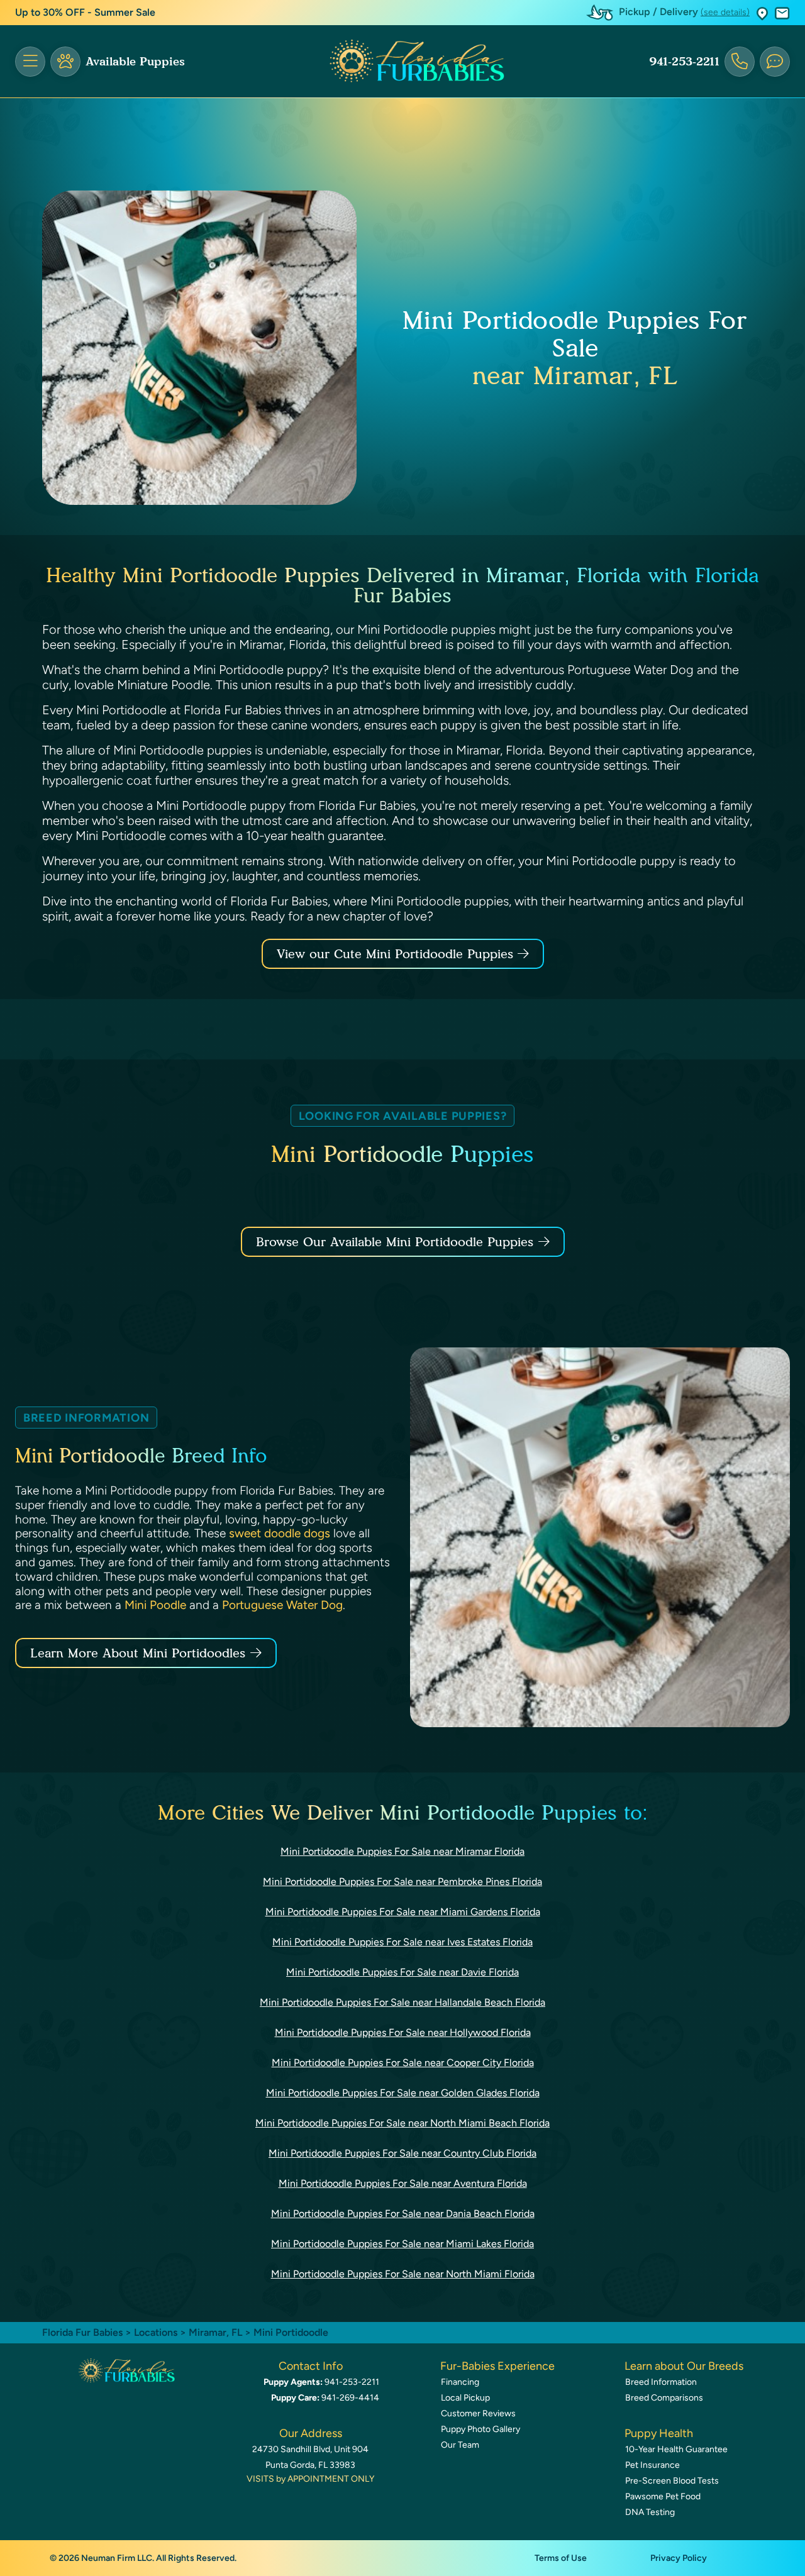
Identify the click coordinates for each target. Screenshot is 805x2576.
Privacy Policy (679, 2558)
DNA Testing (650, 2512)
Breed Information (661, 2382)
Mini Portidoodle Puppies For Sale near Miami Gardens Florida (403, 1912)
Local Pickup (465, 2398)
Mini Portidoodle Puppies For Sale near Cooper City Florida (403, 2063)
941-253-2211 (684, 62)
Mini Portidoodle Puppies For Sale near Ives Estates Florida (402, 1942)
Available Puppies (135, 62)
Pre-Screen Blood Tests (672, 2481)
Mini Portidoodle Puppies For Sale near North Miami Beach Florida (402, 2123)
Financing (460, 2382)
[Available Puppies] (65, 62)
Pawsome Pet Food (663, 2496)
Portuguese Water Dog (282, 1605)
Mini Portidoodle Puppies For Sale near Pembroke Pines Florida (402, 1882)
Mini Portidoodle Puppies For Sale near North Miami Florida (403, 2274)
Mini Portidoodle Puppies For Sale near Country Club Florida (402, 2153)
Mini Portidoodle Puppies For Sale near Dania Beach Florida (403, 2214)
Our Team (460, 2445)
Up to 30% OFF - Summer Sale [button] (85, 12)
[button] (762, 13)
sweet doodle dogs (280, 1533)
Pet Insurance (652, 2465)
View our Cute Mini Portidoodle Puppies (397, 954)
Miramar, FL (217, 2332)
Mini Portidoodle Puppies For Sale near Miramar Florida (402, 1851)
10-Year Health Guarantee (676, 2449)
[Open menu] (30, 62)
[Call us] (740, 62)
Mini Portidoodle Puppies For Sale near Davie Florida (402, 1972)
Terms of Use (561, 2558)
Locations (156, 2332)
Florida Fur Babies (82, 2332)
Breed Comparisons (664, 2398)
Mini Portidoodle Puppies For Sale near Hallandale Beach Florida (402, 2002)
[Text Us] (775, 62)
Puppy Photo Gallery (480, 2429)
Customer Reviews (478, 2413)
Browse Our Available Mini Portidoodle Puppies (395, 1242)
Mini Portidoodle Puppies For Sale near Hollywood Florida (403, 2032)
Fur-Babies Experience (497, 2366)
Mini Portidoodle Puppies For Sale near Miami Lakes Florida (402, 2244)
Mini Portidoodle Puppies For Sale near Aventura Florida (403, 2183)
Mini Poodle (155, 1605)
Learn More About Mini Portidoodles (138, 1653)
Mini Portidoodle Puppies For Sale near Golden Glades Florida (403, 2093)
